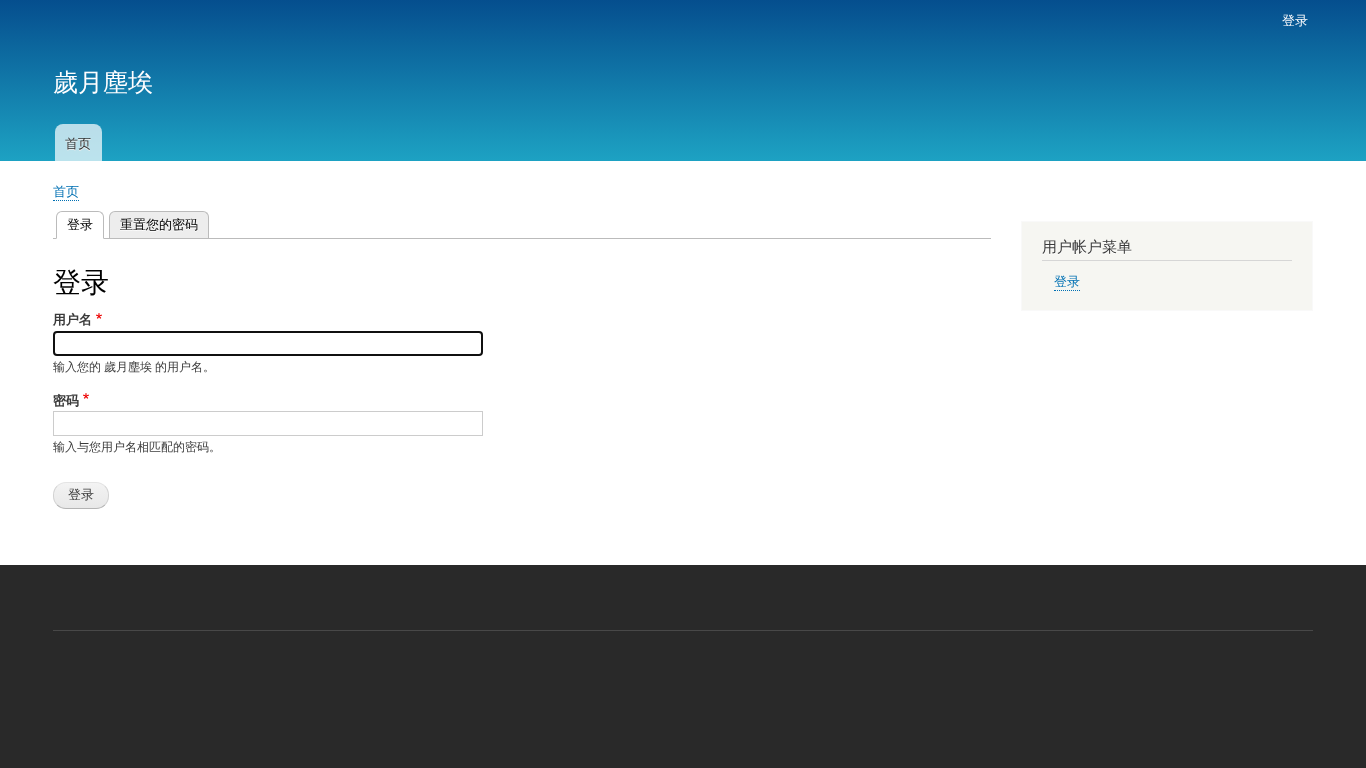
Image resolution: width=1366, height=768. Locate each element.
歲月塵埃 (103, 80)
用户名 (72, 318)
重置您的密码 (159, 223)
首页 (78, 142)
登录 (1295, 19)
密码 (66, 399)
